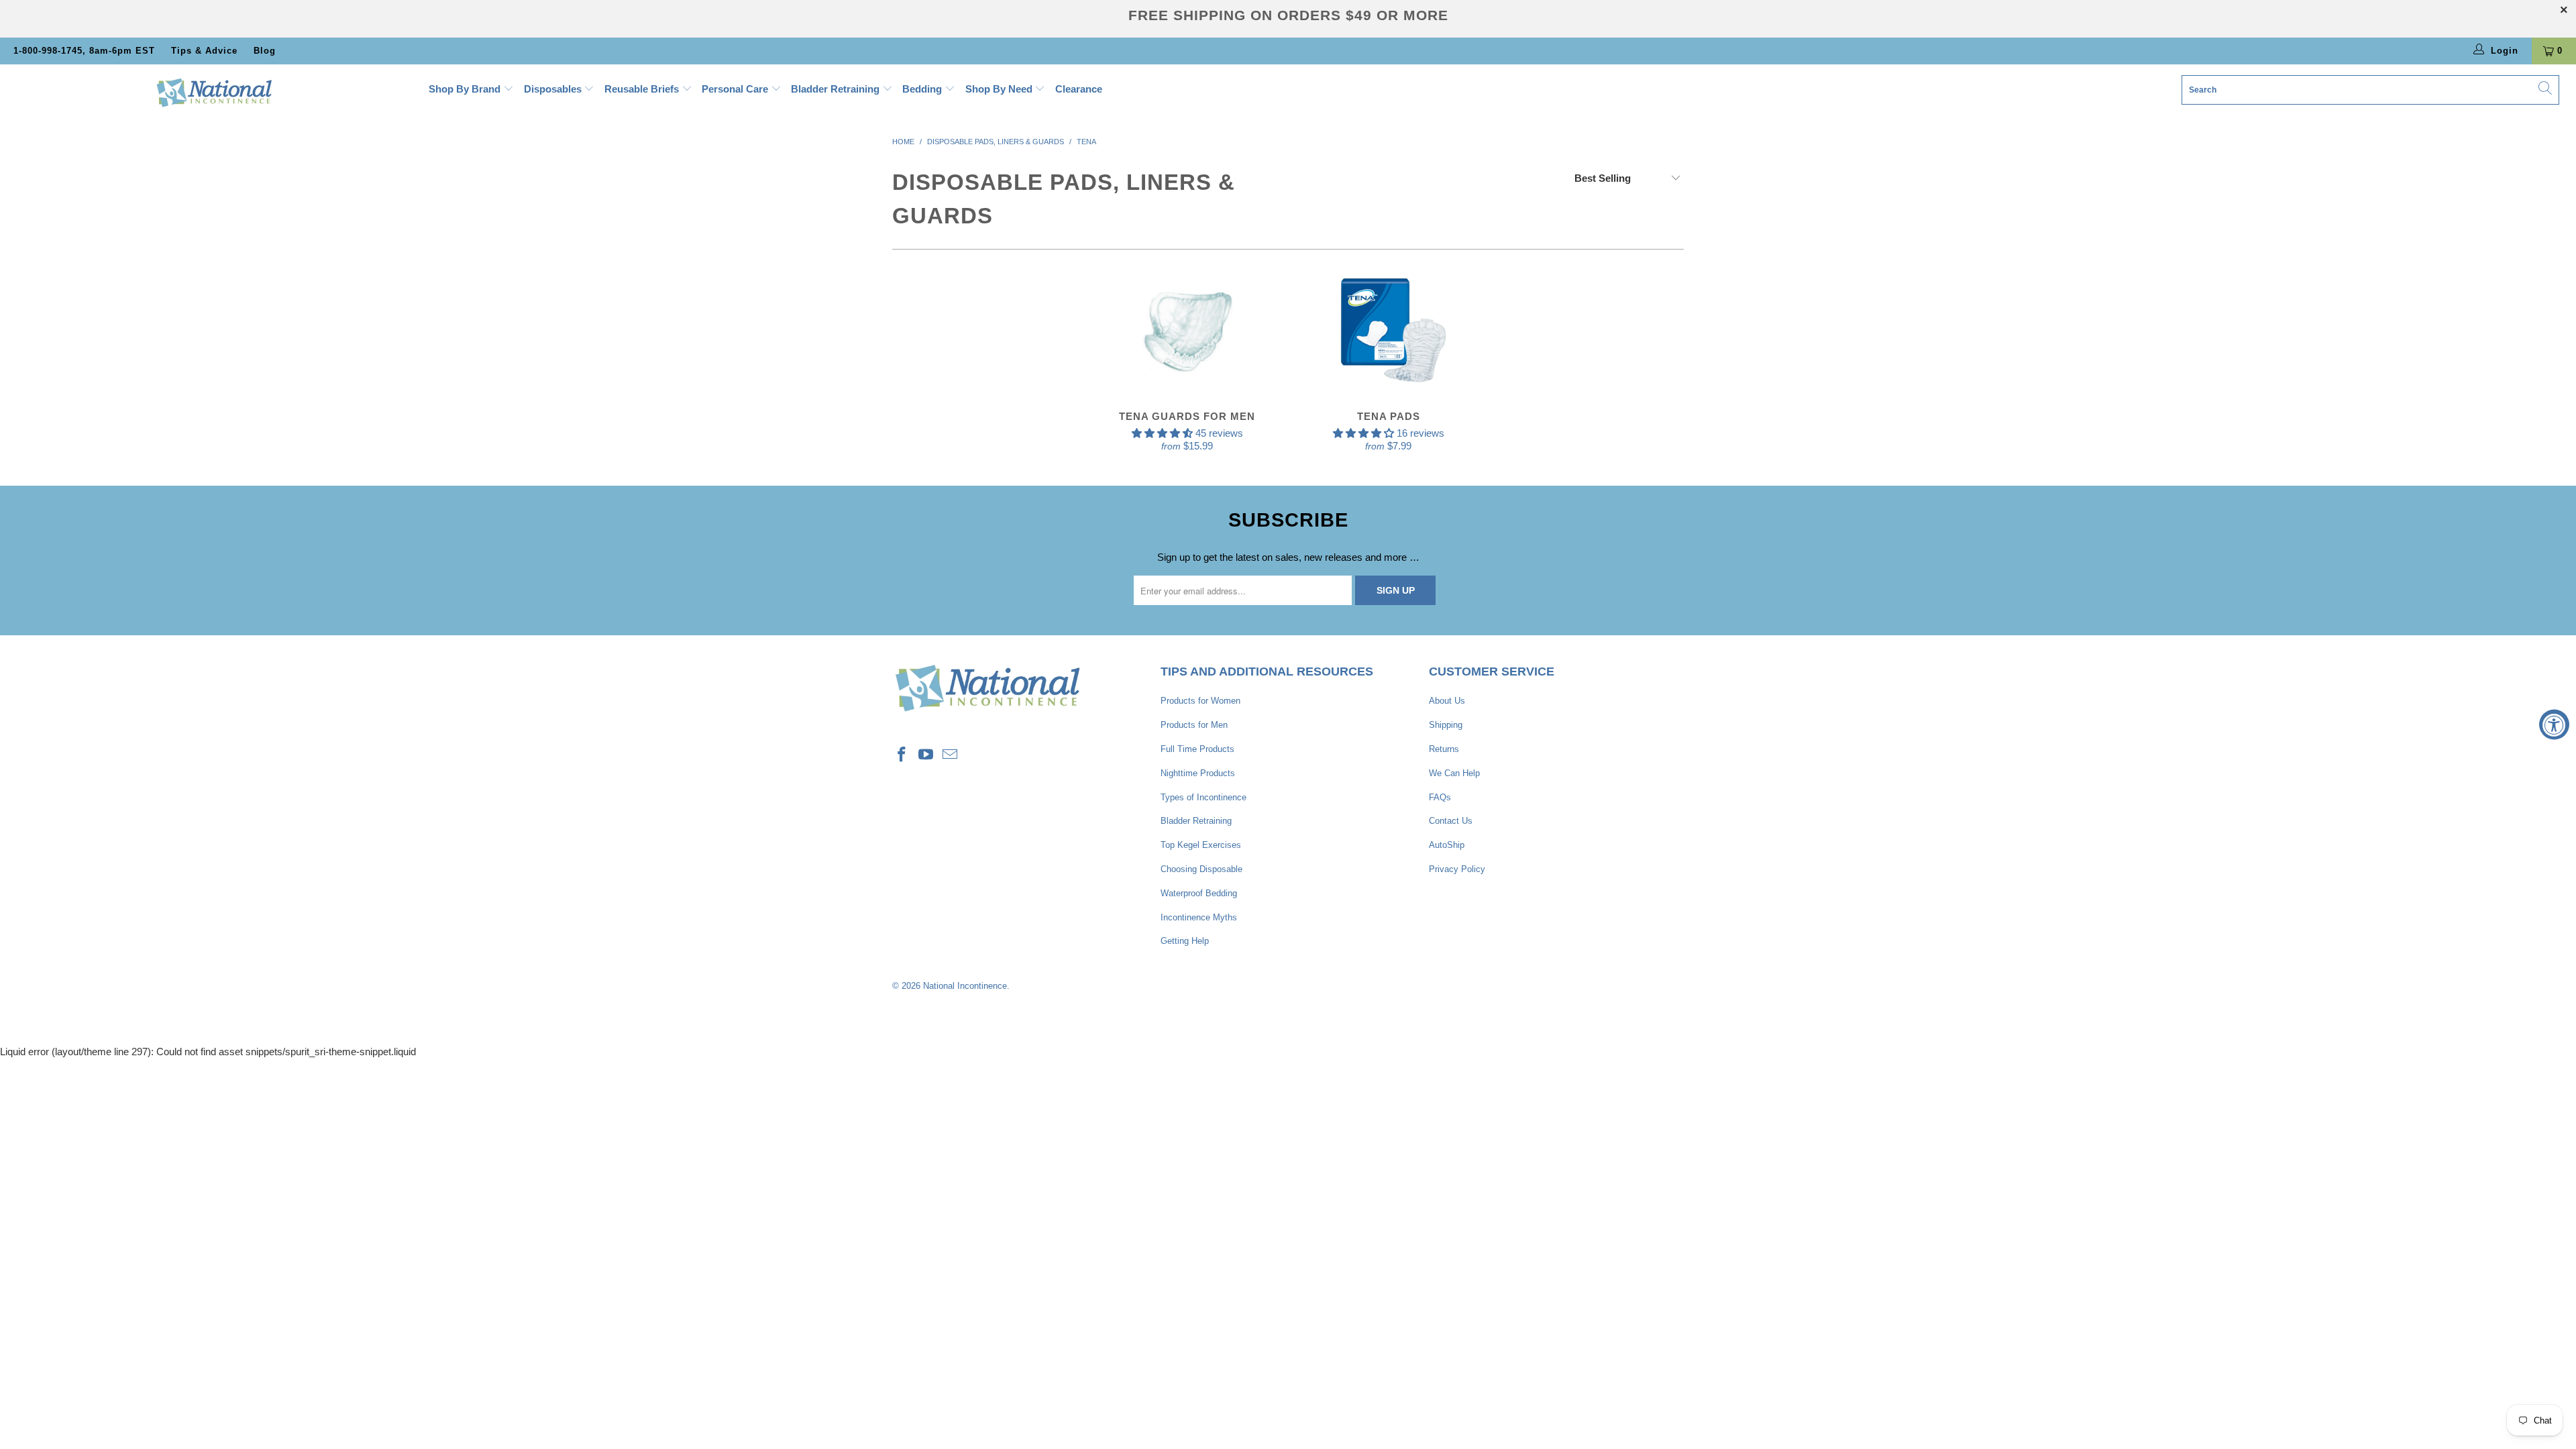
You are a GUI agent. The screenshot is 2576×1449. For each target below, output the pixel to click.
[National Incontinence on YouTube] (926, 755)
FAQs (1440, 797)
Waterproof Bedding (1199, 893)
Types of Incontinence (1203, 797)
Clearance (1079, 89)
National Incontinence (965, 986)
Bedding (923, 89)
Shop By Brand (466, 89)
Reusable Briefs (643, 89)
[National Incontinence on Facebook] (902, 755)
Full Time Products (1197, 749)
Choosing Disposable (1201, 869)
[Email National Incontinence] (950, 755)
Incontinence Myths (1199, 917)
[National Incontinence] (213, 92)
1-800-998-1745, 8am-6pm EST (84, 51)
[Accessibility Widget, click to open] (2554, 725)
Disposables (554, 89)
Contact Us (1451, 821)
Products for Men (1194, 725)
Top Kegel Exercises (1201, 845)
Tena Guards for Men (1187, 330)
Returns (1444, 749)
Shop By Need (1000, 89)
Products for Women (1200, 701)
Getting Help (1185, 941)
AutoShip (1447, 845)
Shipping (1446, 725)
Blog (265, 51)
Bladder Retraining (837, 89)
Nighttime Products (1198, 773)
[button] (1162, 433)
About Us (1447, 701)
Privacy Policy (1457, 869)
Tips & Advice (204, 51)
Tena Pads (1389, 330)
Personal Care (736, 89)
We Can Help (1454, 773)
